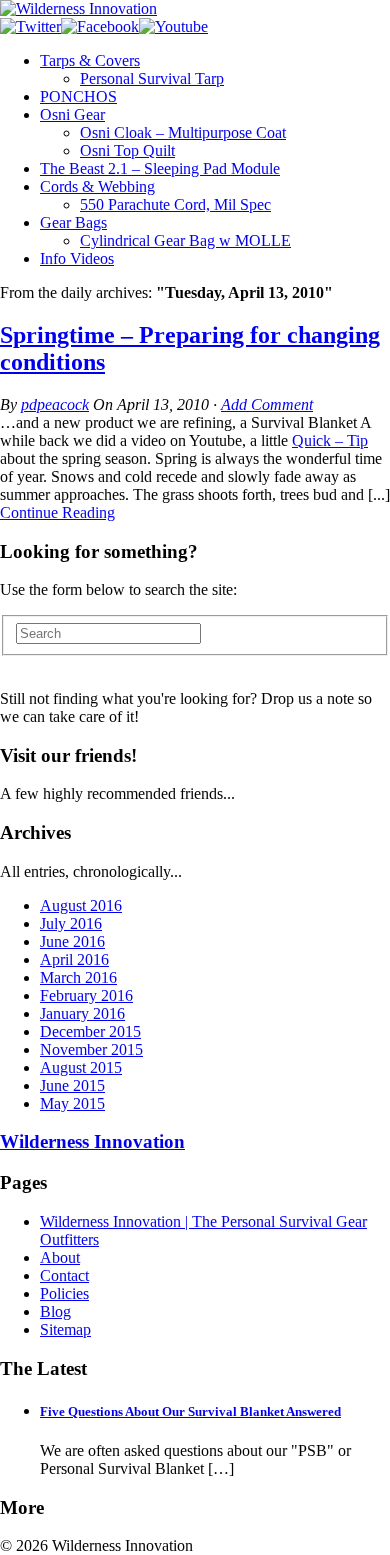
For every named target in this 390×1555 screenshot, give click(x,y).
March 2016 (78, 977)
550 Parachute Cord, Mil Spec (175, 204)
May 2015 (72, 1103)
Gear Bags (73, 222)
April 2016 (74, 959)
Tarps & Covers (90, 60)
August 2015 (81, 1067)
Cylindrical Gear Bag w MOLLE (185, 240)
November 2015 (91, 1049)
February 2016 (86, 995)
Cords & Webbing (97, 186)
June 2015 (72, 1085)
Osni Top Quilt (127, 150)
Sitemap (65, 1329)
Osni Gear (72, 114)
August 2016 (81, 905)
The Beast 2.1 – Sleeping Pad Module (160, 168)
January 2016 (82, 1013)
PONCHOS (78, 96)
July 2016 (71, 923)
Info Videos (77, 258)
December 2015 (90, 1031)
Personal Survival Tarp (152, 78)
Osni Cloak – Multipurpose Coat (183, 132)
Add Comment (267, 404)
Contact (64, 1275)
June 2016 (72, 941)
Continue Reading (57, 512)
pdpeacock (55, 404)
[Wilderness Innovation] (78, 8)
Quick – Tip (330, 440)
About (60, 1257)
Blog (55, 1311)
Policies (64, 1293)
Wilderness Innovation (92, 1141)
